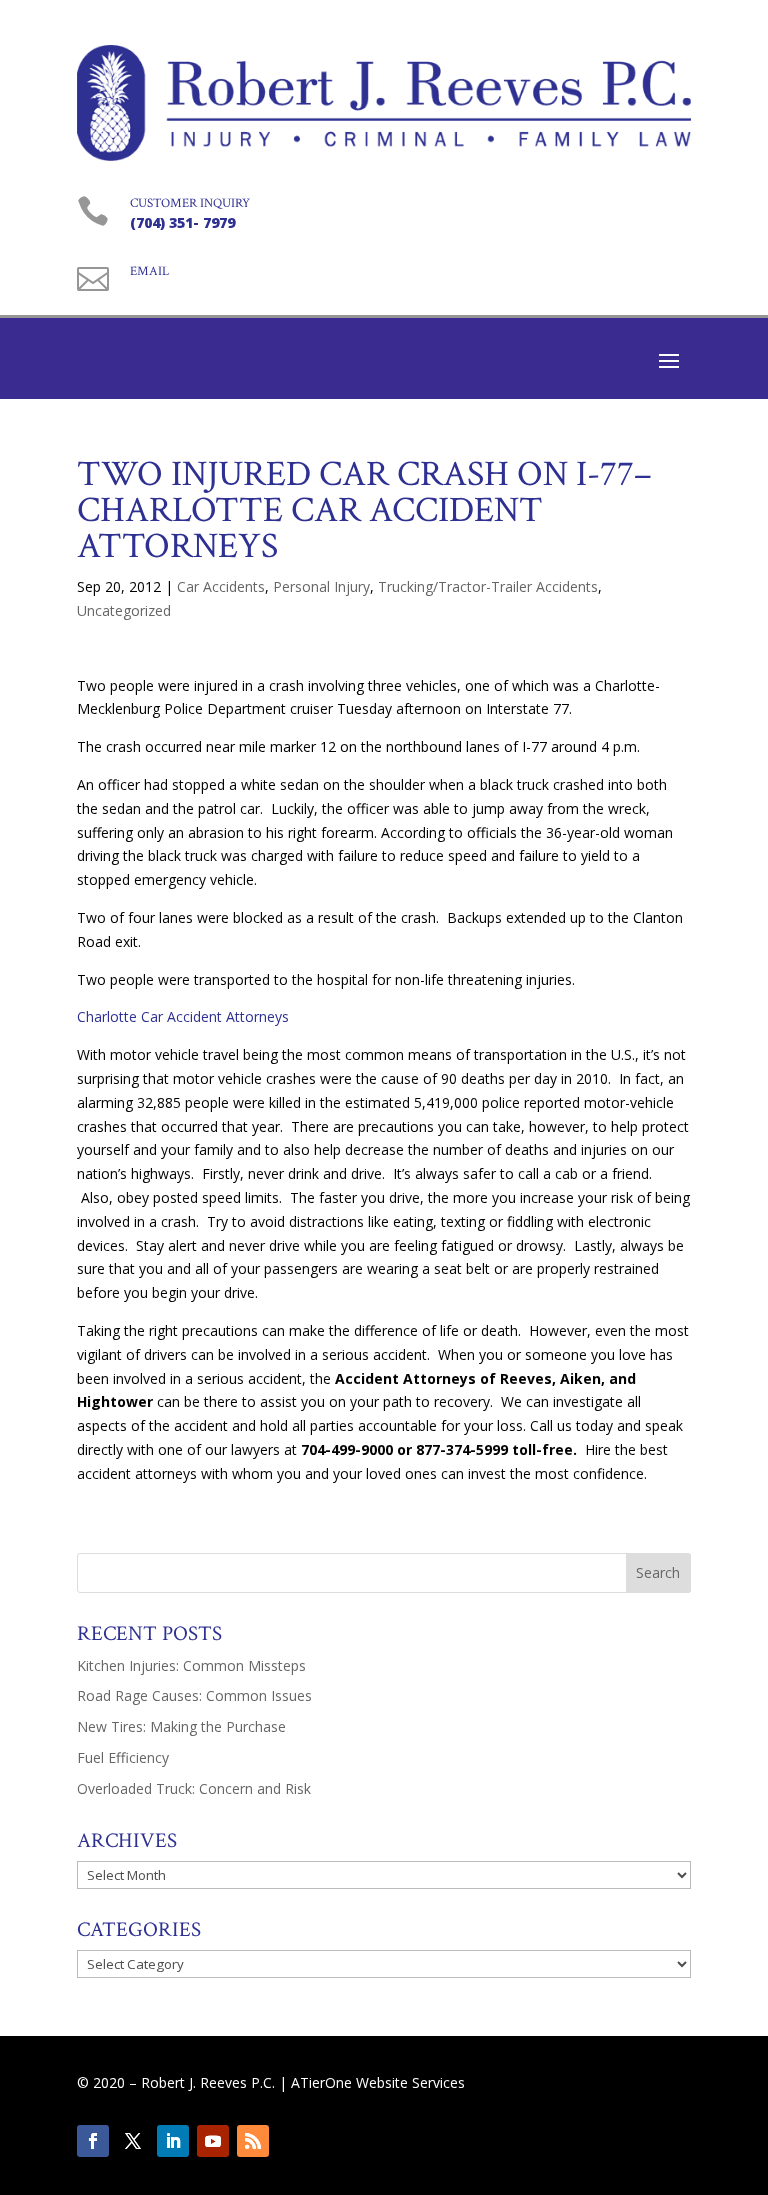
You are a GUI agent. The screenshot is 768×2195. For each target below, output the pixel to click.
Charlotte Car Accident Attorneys (183, 1016)
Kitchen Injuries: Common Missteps (191, 1665)
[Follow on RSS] (253, 2141)
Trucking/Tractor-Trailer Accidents (488, 586)
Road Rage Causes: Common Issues (194, 1695)
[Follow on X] (133, 2141)
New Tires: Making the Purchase (181, 1726)
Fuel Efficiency (123, 1757)
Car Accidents (221, 586)
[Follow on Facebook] (93, 2141)
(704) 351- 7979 (182, 222)
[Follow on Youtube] (213, 2141)
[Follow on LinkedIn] (173, 2141)
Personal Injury (321, 586)
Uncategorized (124, 610)
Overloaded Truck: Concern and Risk (194, 1788)
